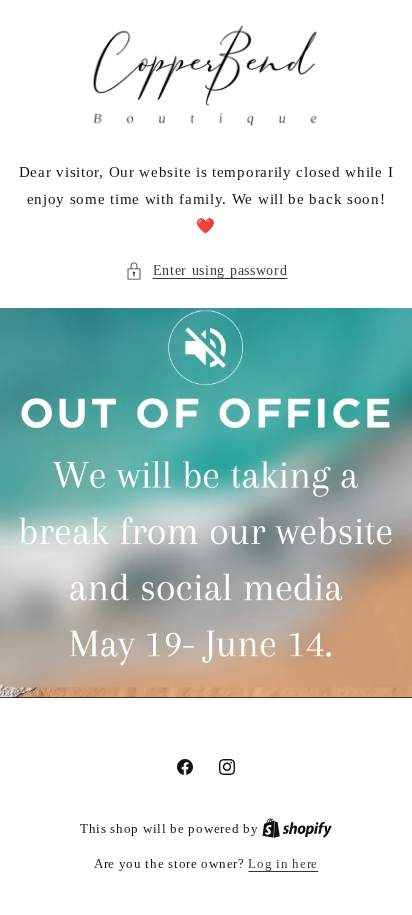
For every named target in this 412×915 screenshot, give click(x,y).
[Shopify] (297, 828)
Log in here (283, 863)
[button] (206, 270)
